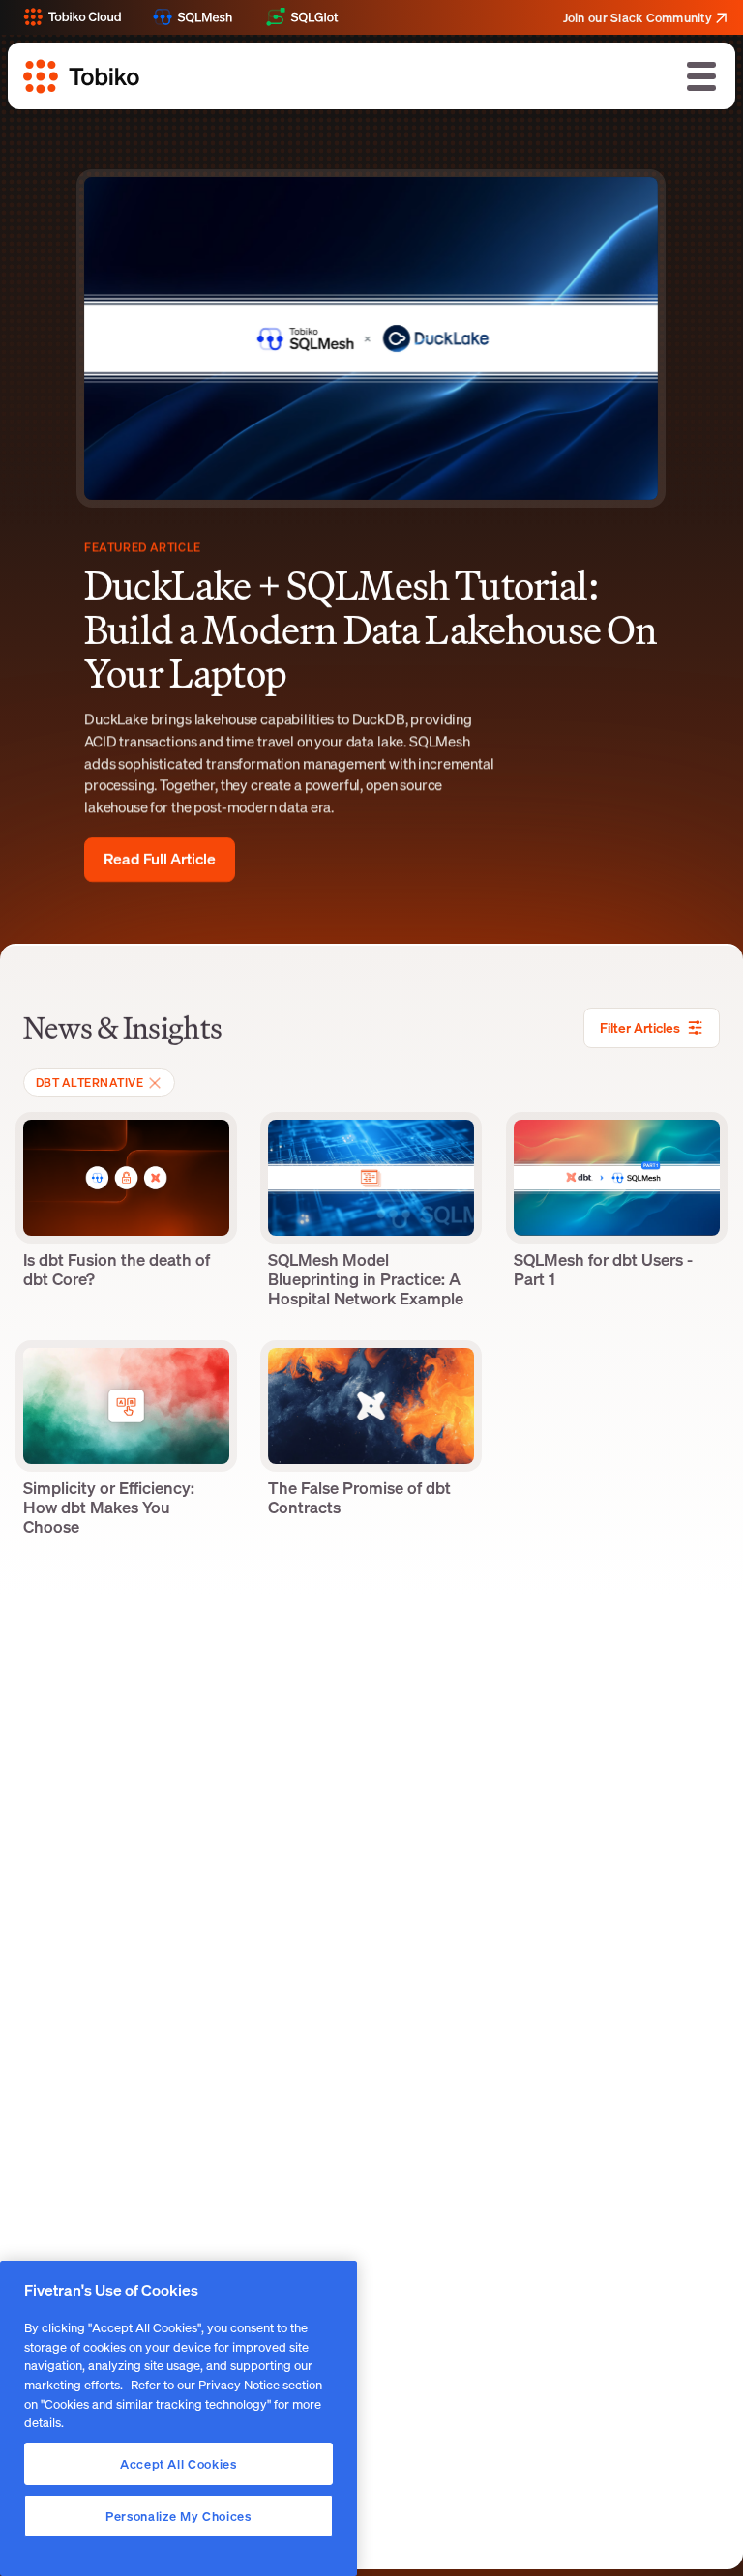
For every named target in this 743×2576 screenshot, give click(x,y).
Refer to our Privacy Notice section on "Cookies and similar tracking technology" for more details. (173, 2403)
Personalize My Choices (178, 2516)
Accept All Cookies (178, 2464)
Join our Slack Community (638, 17)
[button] (701, 76)
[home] (82, 76)
